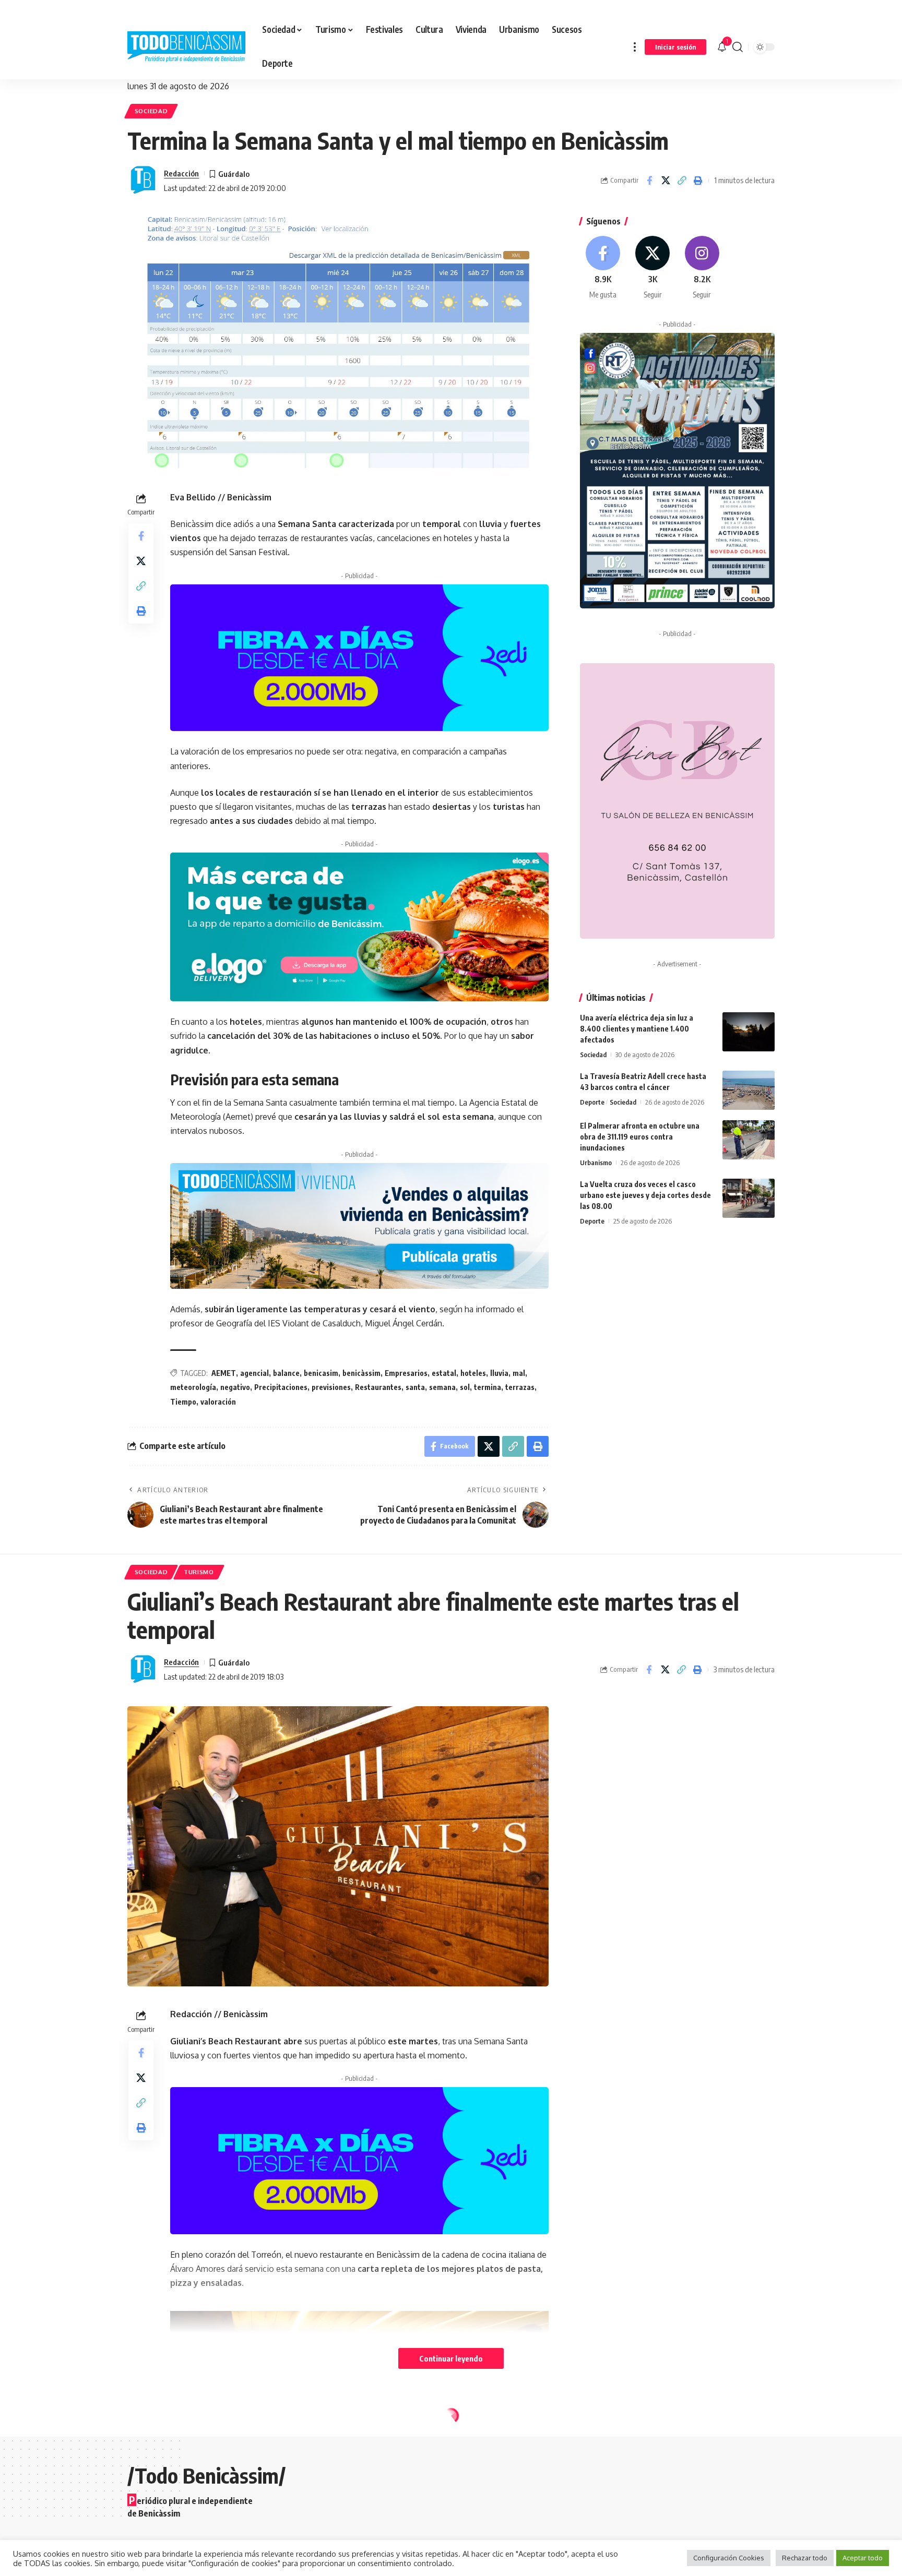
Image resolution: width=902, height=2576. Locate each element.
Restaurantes (378, 1387)
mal (519, 1373)
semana (442, 1387)
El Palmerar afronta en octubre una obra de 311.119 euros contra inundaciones (640, 1137)
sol (465, 1387)
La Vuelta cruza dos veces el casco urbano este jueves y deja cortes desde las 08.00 (645, 1195)
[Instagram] (702, 268)
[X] (652, 268)
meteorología (193, 1387)
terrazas (520, 1387)
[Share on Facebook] (649, 181)
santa (415, 1387)
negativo (235, 1387)
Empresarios (406, 1373)
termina (488, 1387)
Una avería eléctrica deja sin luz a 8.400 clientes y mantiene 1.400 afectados (637, 1029)
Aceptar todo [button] (863, 2558)
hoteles (473, 1373)
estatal (444, 1373)
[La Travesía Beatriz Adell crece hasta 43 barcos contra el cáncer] (749, 1090)
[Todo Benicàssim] (186, 47)
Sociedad (151, 111)
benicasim (321, 1373)
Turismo (199, 1572)
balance (286, 1373)
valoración (218, 1402)
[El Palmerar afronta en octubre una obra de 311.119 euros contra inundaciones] (749, 1140)
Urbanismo (596, 1163)
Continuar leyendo (451, 2358)
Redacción (181, 173)
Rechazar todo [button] (805, 2558)
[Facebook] (603, 268)
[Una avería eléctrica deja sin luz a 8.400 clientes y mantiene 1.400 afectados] (749, 1032)
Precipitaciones (281, 1387)
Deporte (592, 1102)
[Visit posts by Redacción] (143, 181)
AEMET (224, 1373)
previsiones (331, 1387)
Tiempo (183, 1402)
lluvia (499, 1373)
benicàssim (361, 1373)
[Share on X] (666, 181)
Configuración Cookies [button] (729, 2558)
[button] (635, 47)
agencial (254, 1373)
